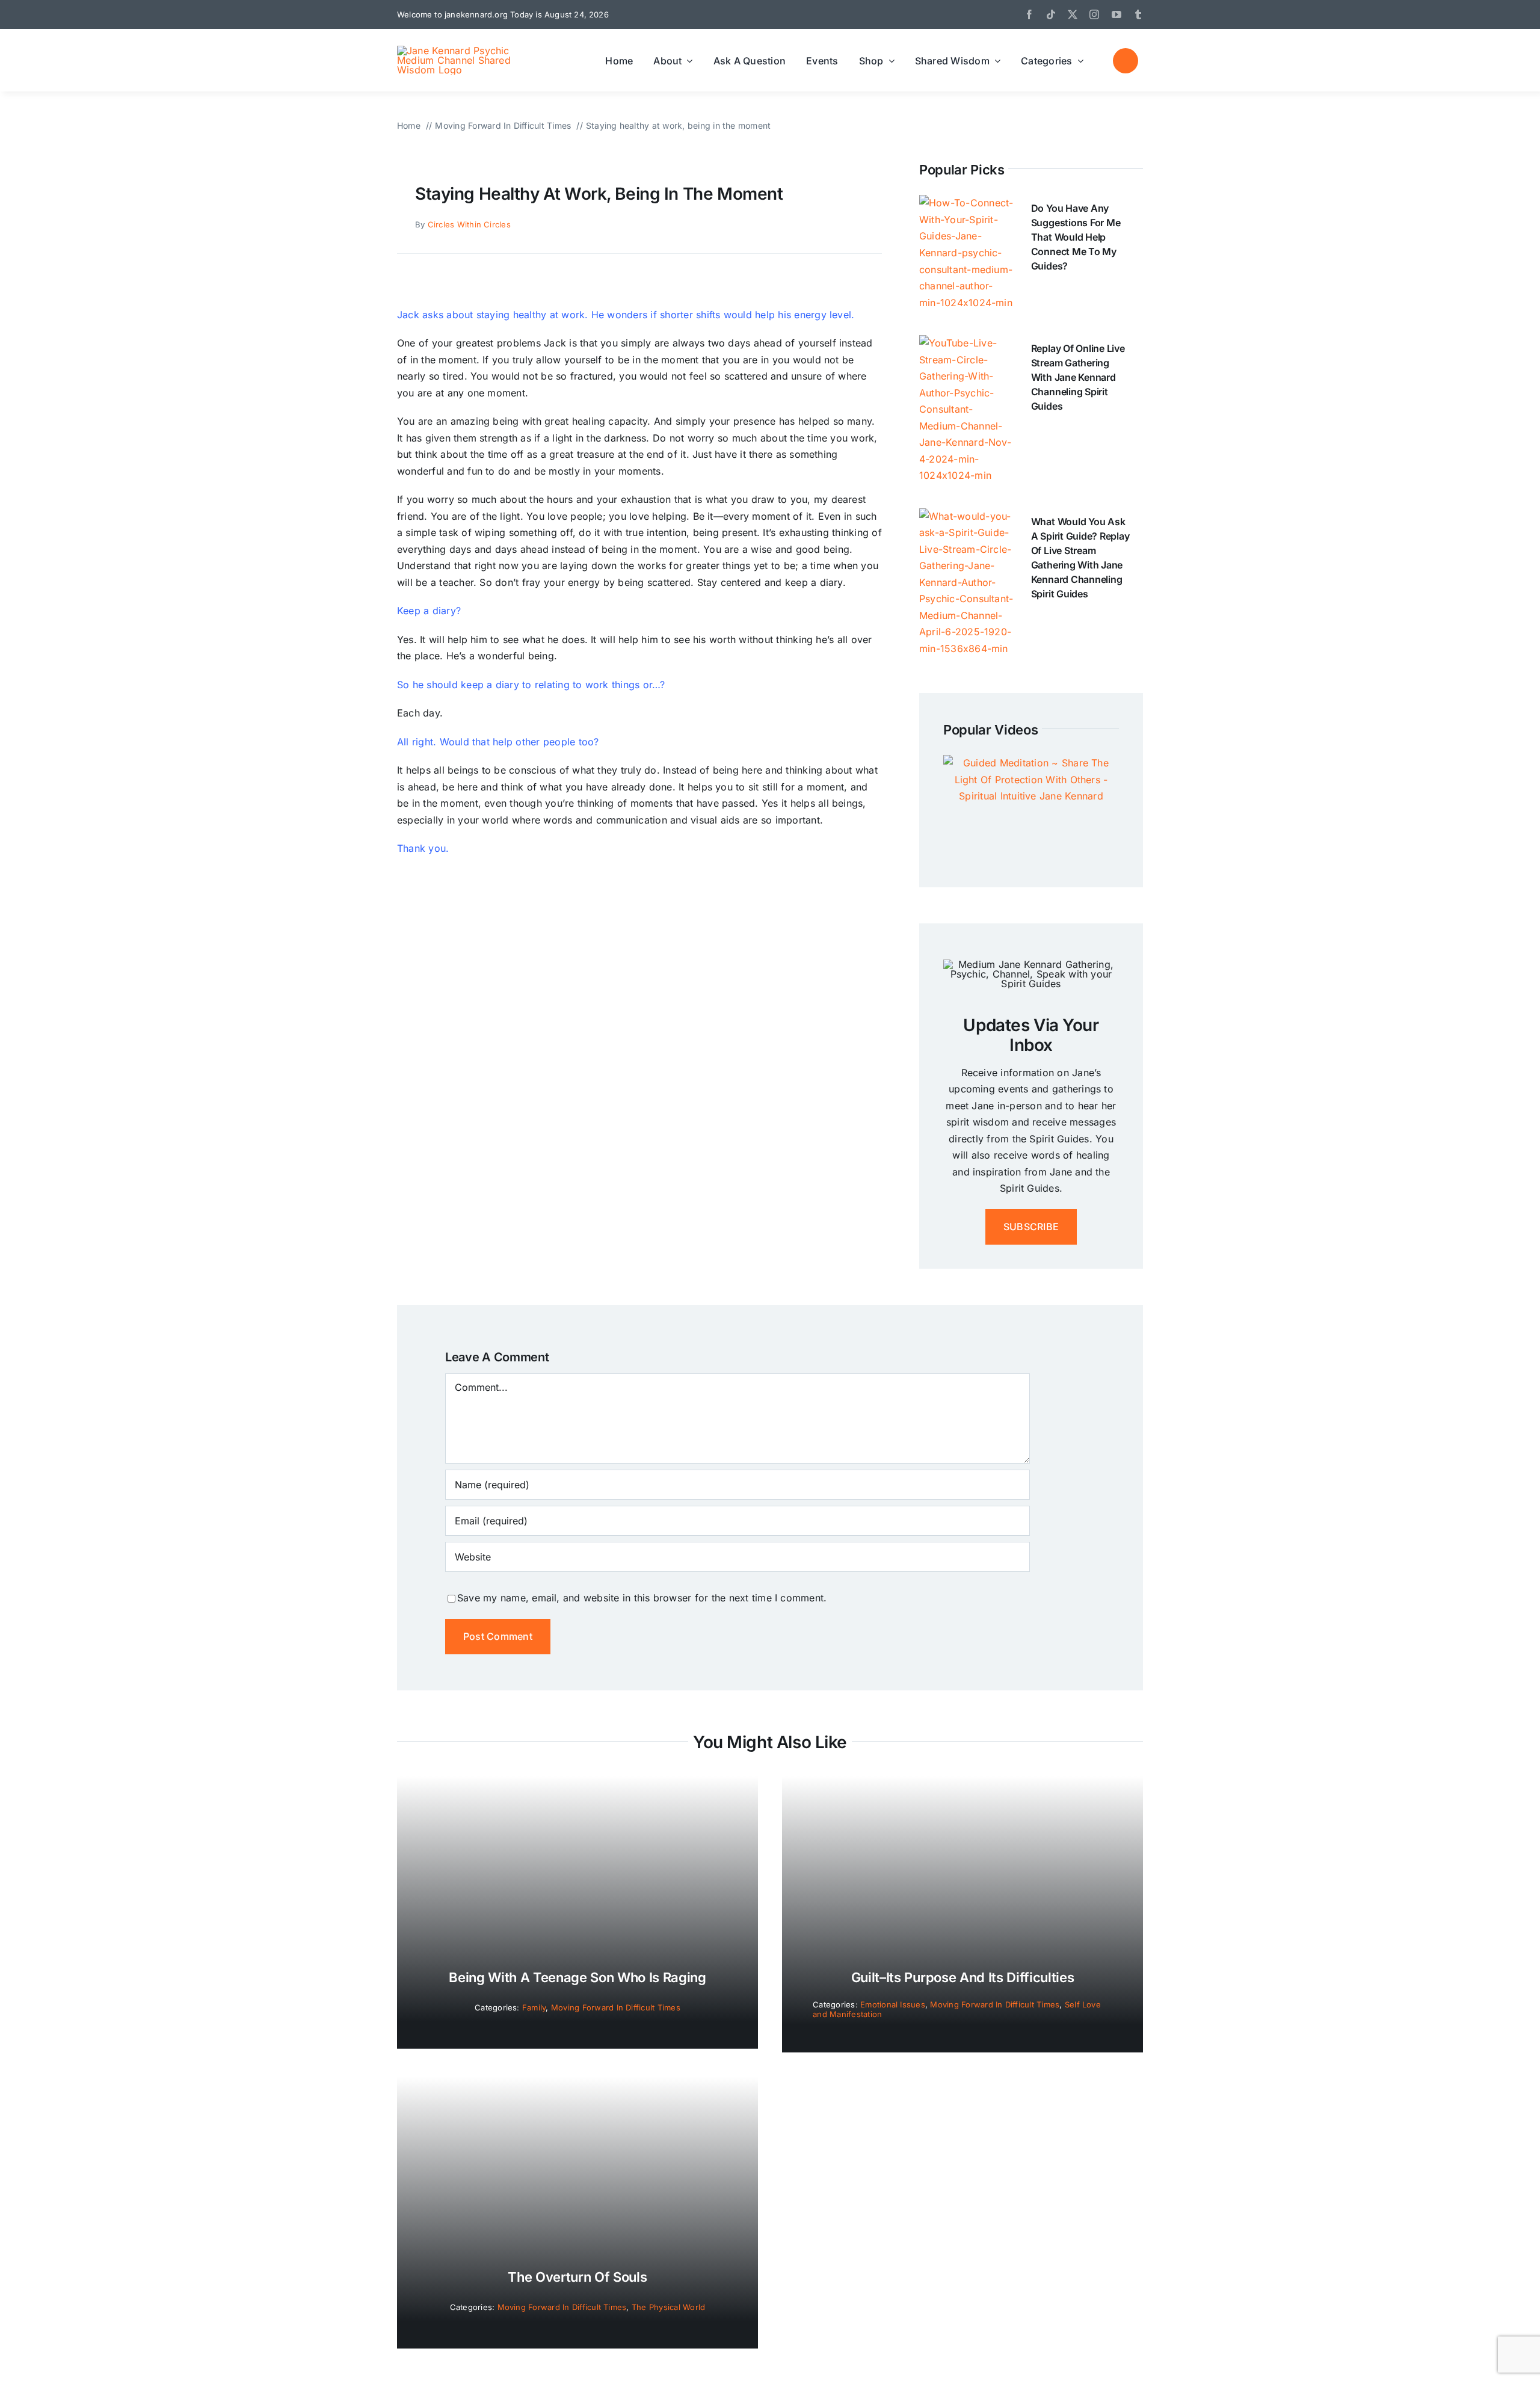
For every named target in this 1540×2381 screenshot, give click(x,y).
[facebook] (1029, 14)
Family (534, 2007)
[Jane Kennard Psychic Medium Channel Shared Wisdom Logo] (460, 51)
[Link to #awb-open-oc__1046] (1126, 61)
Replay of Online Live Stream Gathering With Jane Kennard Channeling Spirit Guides (1078, 377)
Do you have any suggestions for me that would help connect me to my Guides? (1076, 237)
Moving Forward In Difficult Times (616, 2007)
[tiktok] (1051, 14)
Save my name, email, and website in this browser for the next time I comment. (642, 1598)
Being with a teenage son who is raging (577, 1977)
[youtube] (1116, 14)
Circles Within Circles (469, 224)
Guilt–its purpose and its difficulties (962, 1977)
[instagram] (1094, 14)
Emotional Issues (893, 2004)
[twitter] (1073, 14)
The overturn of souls (577, 2277)
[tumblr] (1138, 14)
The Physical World (668, 2307)
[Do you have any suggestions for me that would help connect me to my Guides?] (966, 203)
